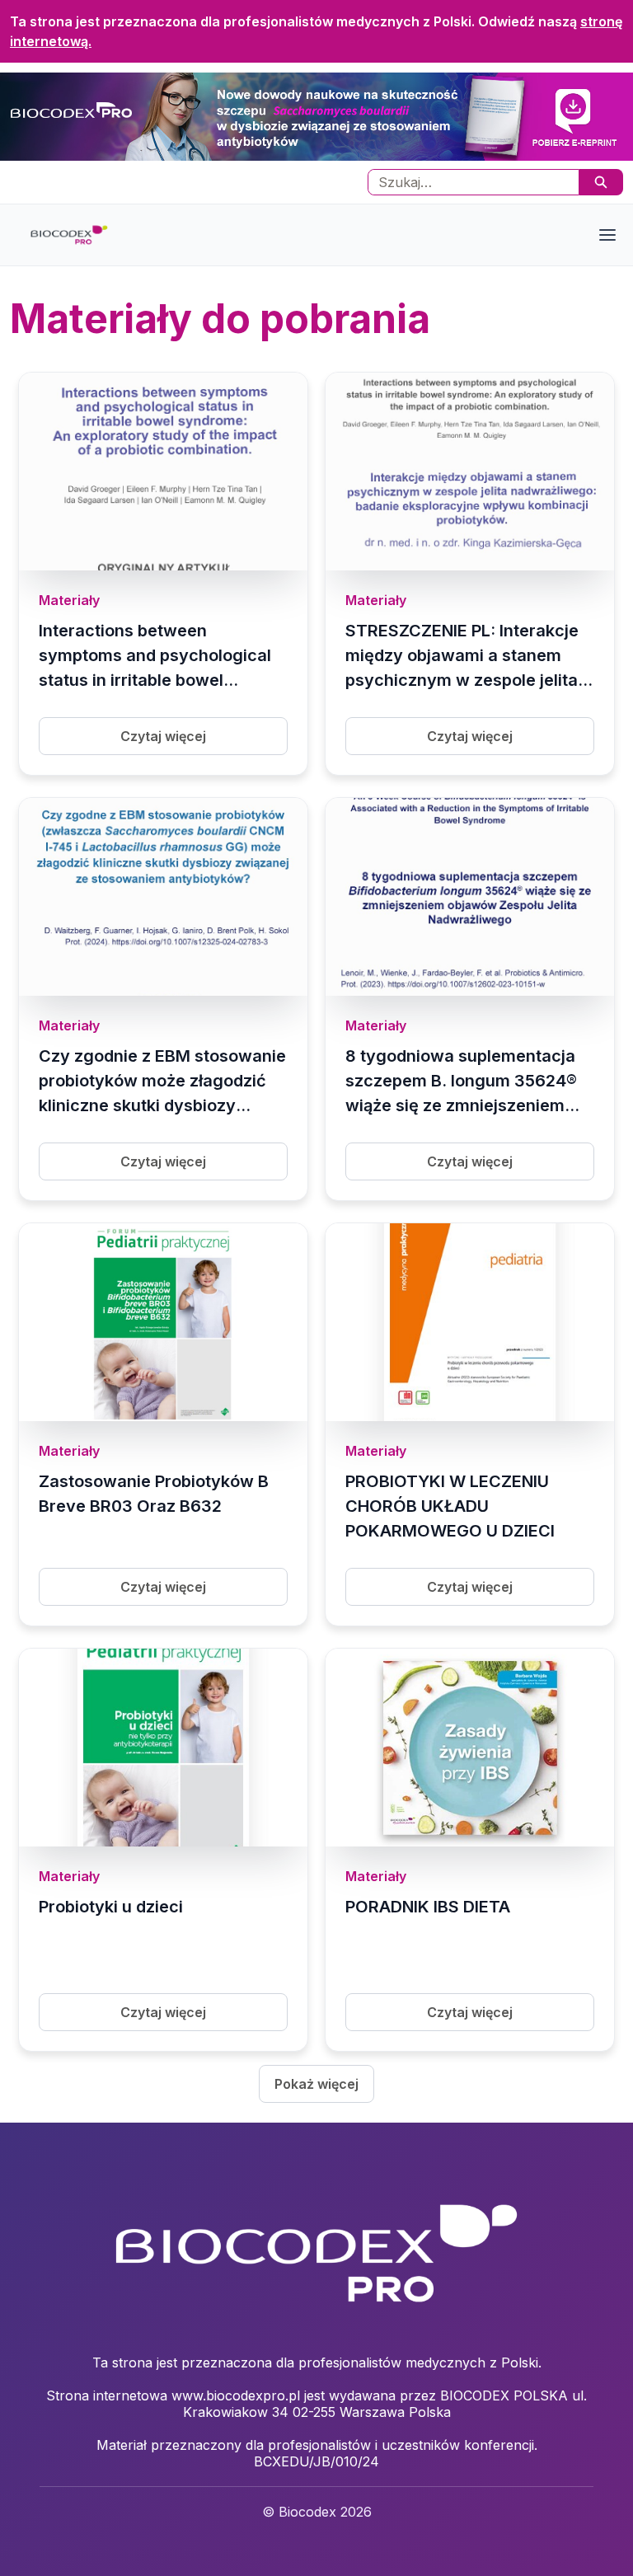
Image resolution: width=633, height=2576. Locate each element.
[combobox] (467, 182)
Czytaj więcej (163, 736)
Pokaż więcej (316, 2084)
